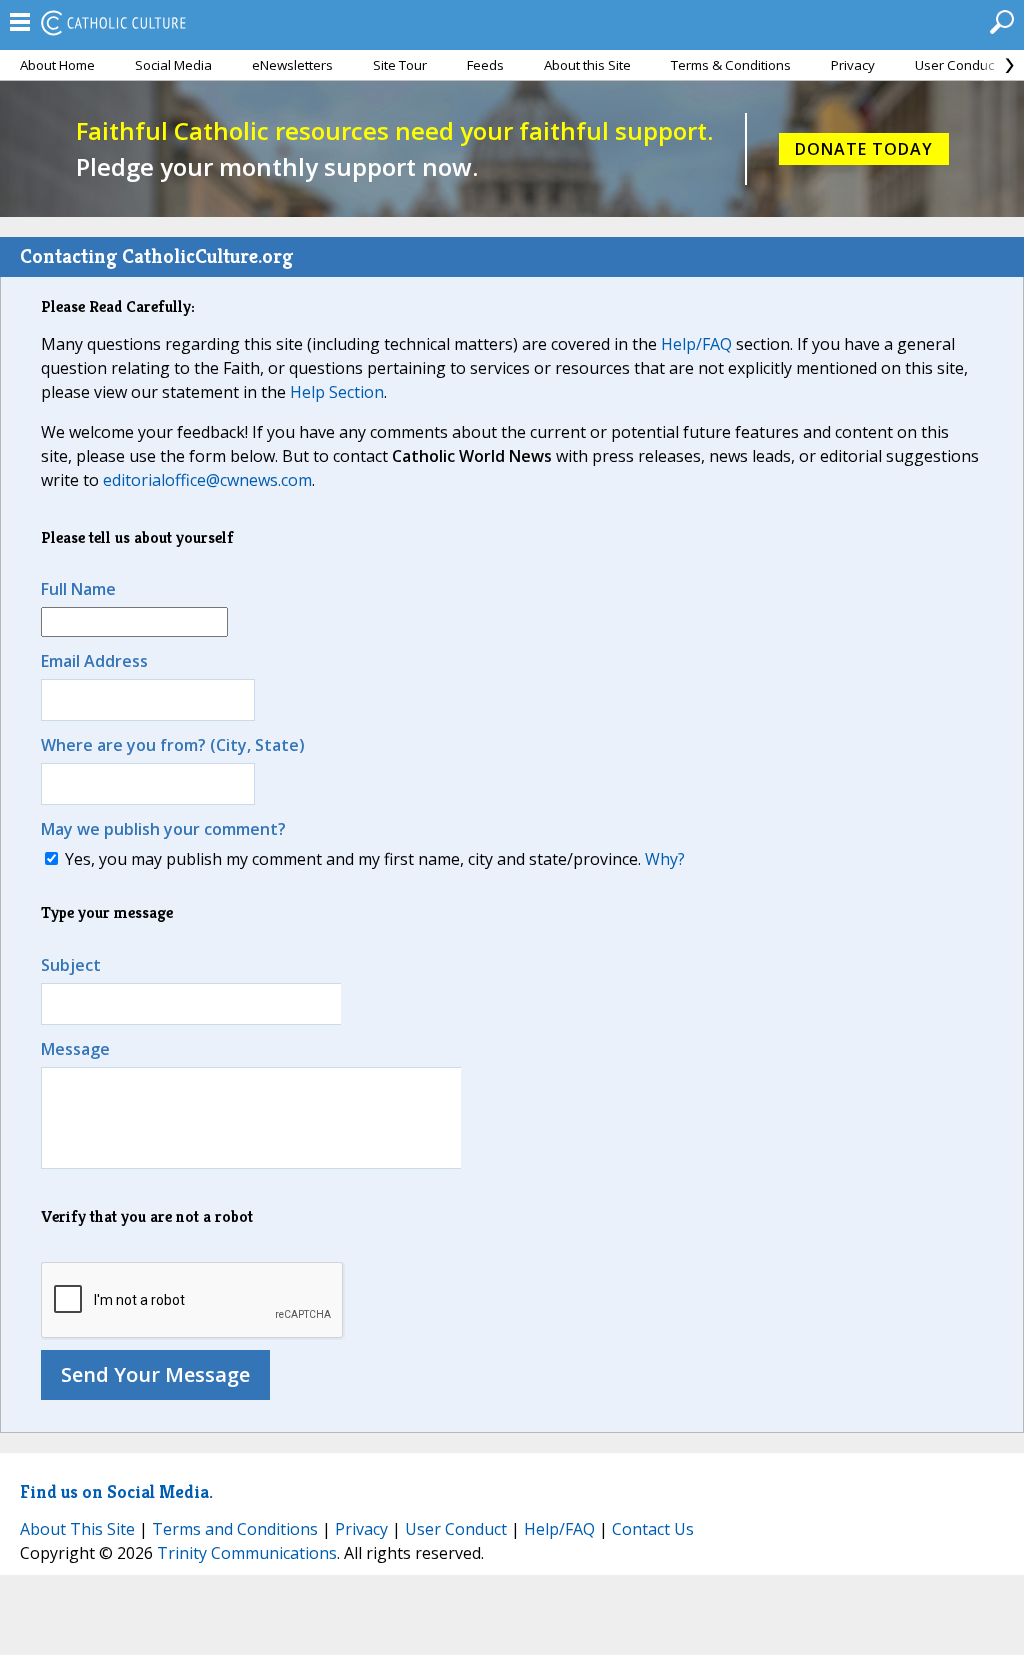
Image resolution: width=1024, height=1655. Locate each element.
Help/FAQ (696, 344)
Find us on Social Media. (116, 1491)
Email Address (94, 661)
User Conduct (956, 65)
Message (75, 1049)
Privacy (853, 65)
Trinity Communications (247, 1553)
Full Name (78, 589)
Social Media (173, 65)
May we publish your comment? (163, 829)
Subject (71, 965)
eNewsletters (292, 65)
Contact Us (653, 1529)
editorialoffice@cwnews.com (207, 480)
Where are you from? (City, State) (173, 745)
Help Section (337, 392)
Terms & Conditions (731, 65)
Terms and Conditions (235, 1529)
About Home (57, 65)
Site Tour (400, 65)
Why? (665, 859)
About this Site (587, 65)
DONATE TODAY (864, 149)
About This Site (77, 1529)
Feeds (485, 65)
